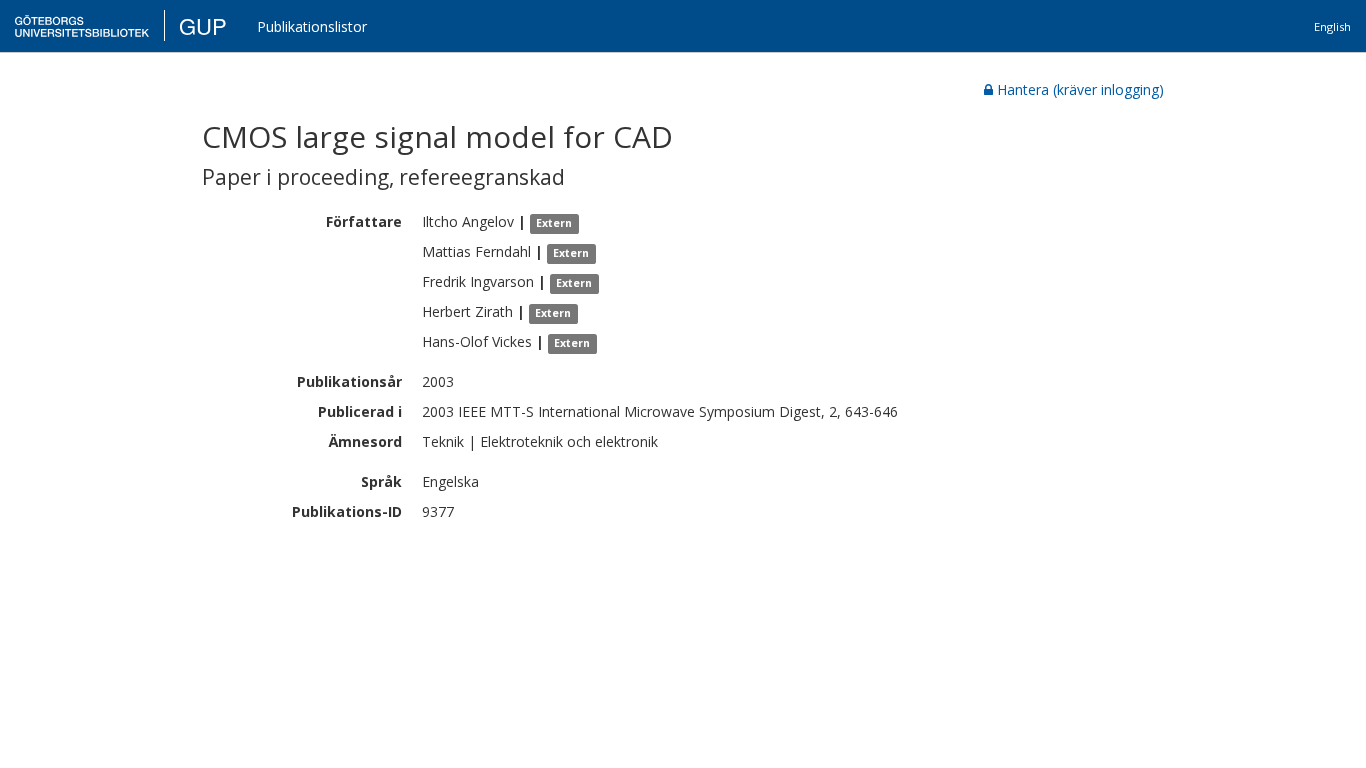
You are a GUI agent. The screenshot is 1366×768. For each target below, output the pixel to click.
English (1332, 26)
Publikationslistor (312, 26)
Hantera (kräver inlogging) (1080, 89)
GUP (203, 25)
